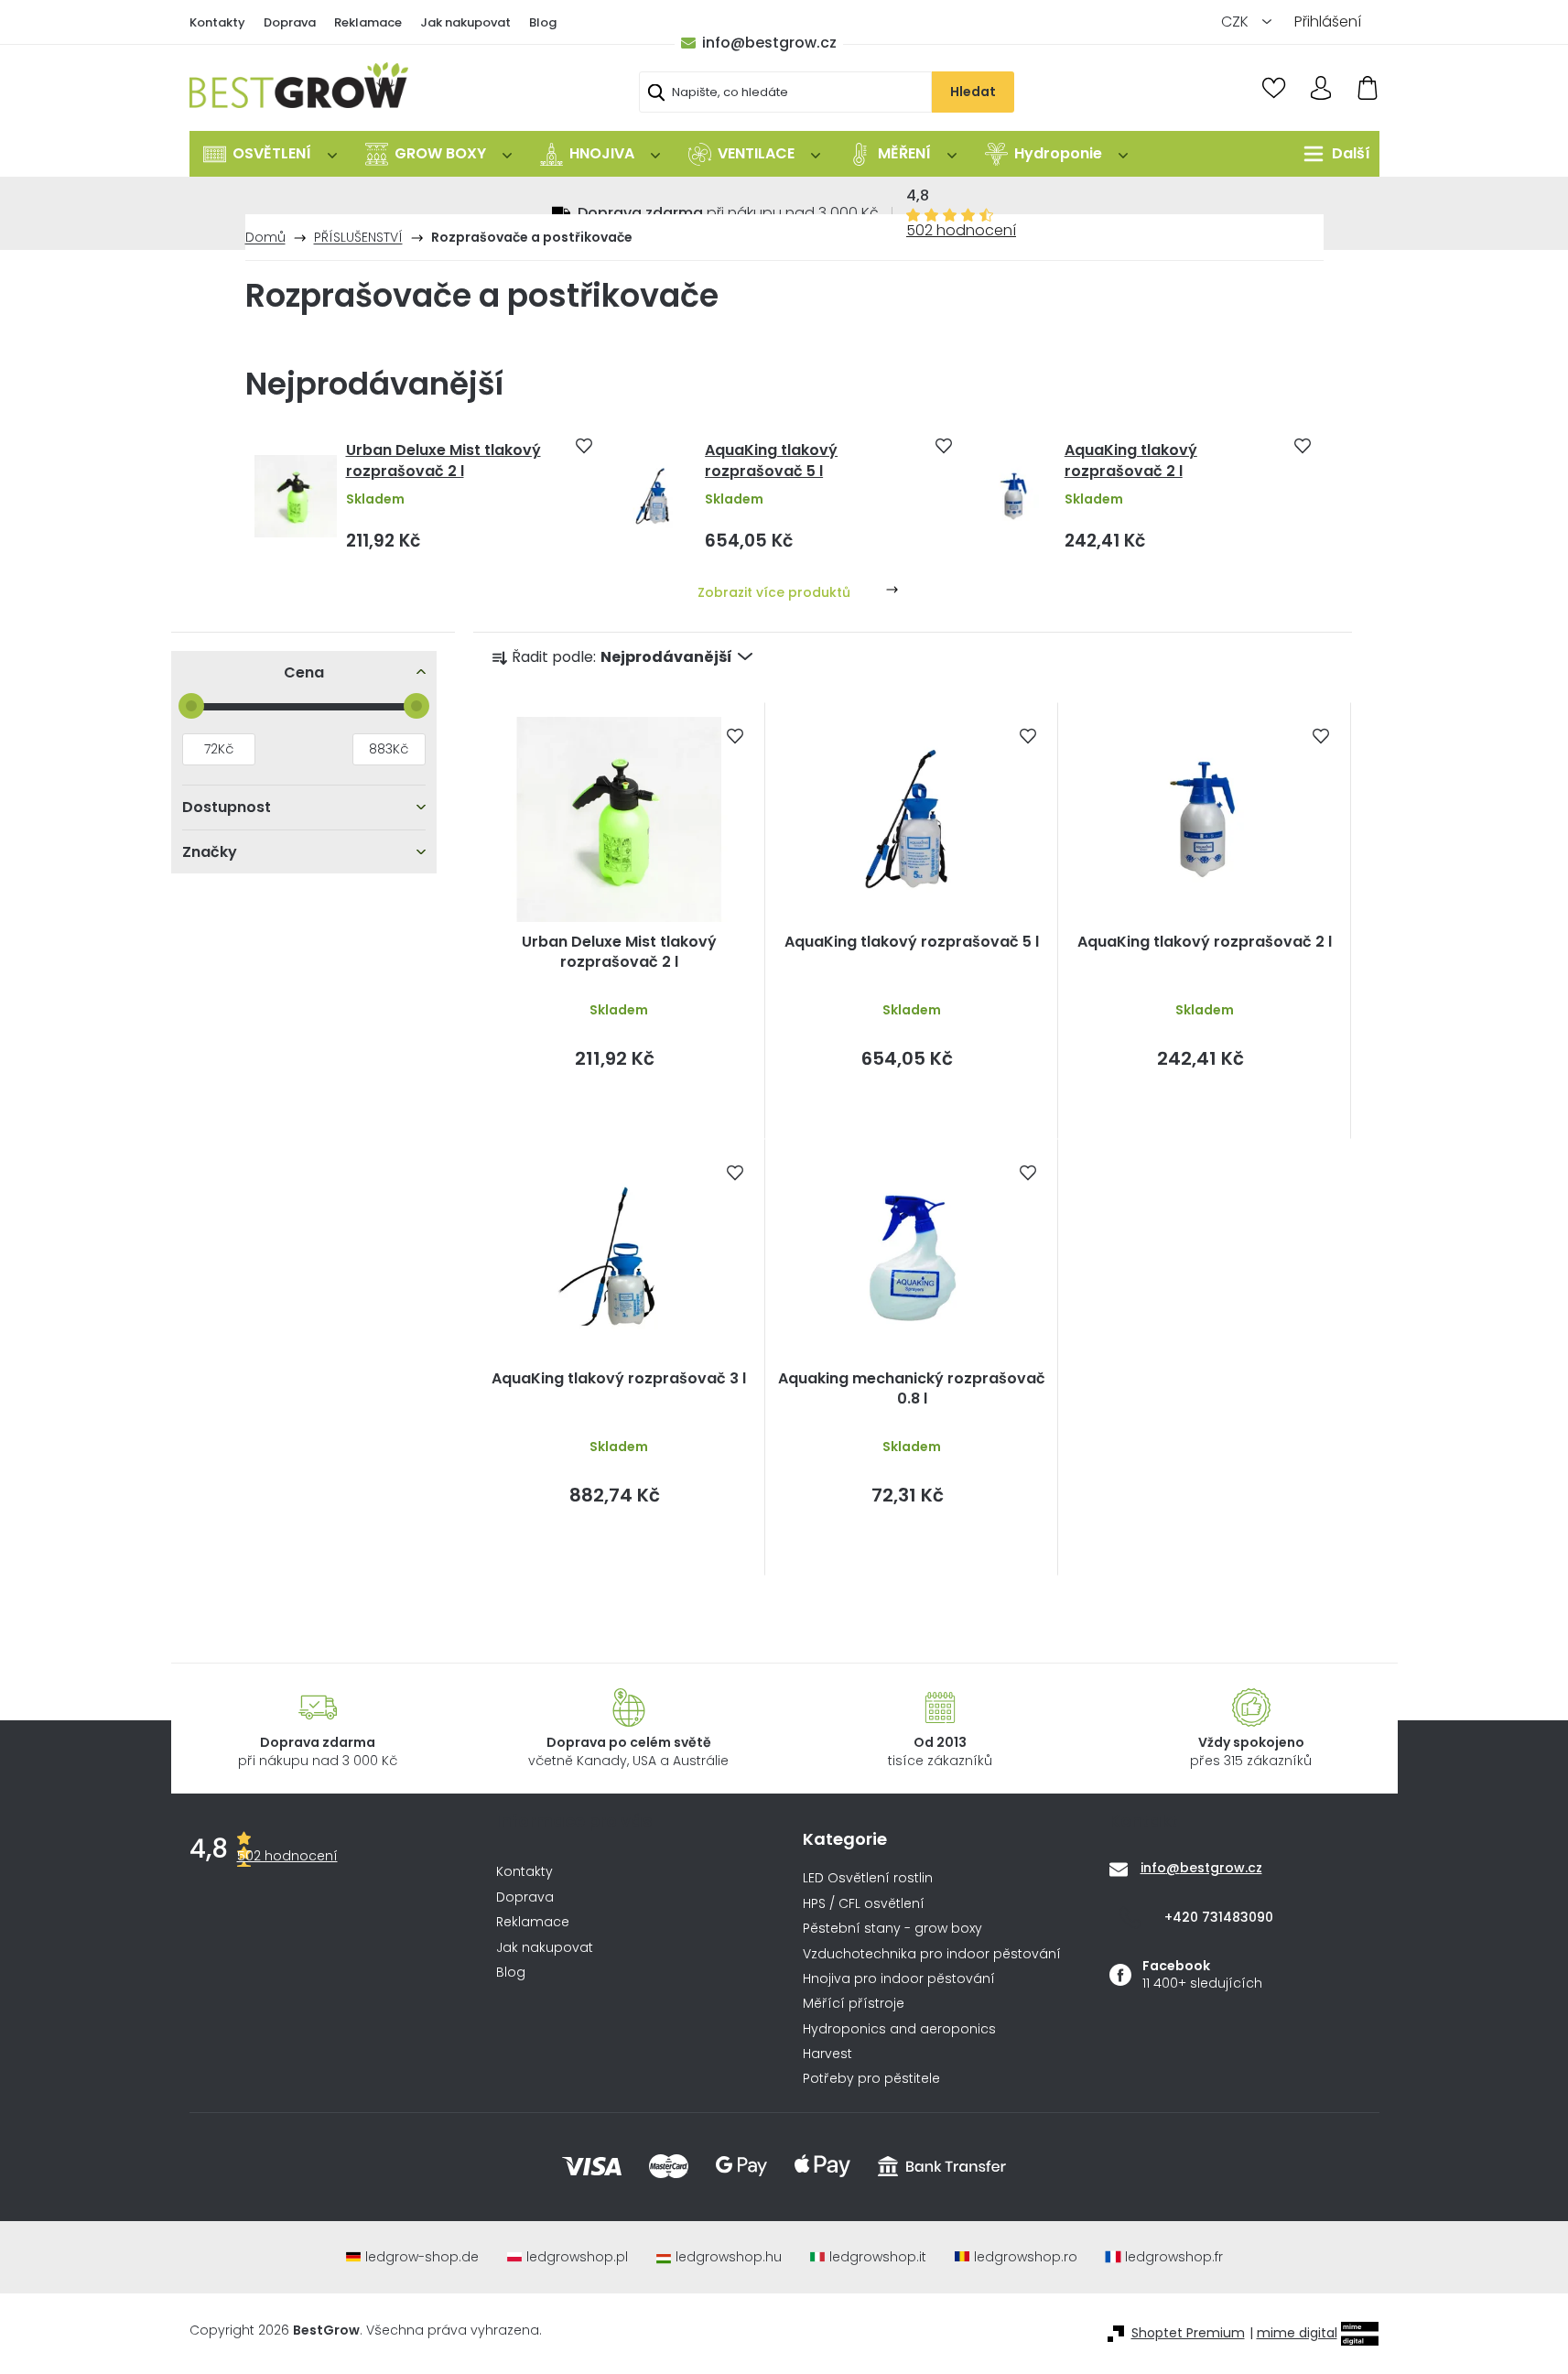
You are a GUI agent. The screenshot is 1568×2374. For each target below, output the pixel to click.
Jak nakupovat (465, 22)
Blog (543, 22)
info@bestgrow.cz (769, 43)
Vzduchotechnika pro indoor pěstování (932, 1954)
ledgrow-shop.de (422, 2257)
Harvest (827, 2054)
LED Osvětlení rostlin (868, 1878)
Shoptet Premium (1188, 2333)
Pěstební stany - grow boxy (892, 1929)
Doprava (290, 22)
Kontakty (217, 22)
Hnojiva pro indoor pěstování (899, 1979)
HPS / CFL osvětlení (864, 1904)
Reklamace (368, 22)
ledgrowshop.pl (577, 2257)
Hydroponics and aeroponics (899, 2029)
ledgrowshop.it (878, 2257)
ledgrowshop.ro (1026, 2257)
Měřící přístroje (854, 2004)
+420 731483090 (1219, 1916)
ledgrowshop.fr (1174, 2257)
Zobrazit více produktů (774, 592)
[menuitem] (270, 154)
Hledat (973, 92)
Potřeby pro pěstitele (871, 2079)
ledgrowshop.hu (729, 2257)
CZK (1237, 22)
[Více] (1332, 154)
